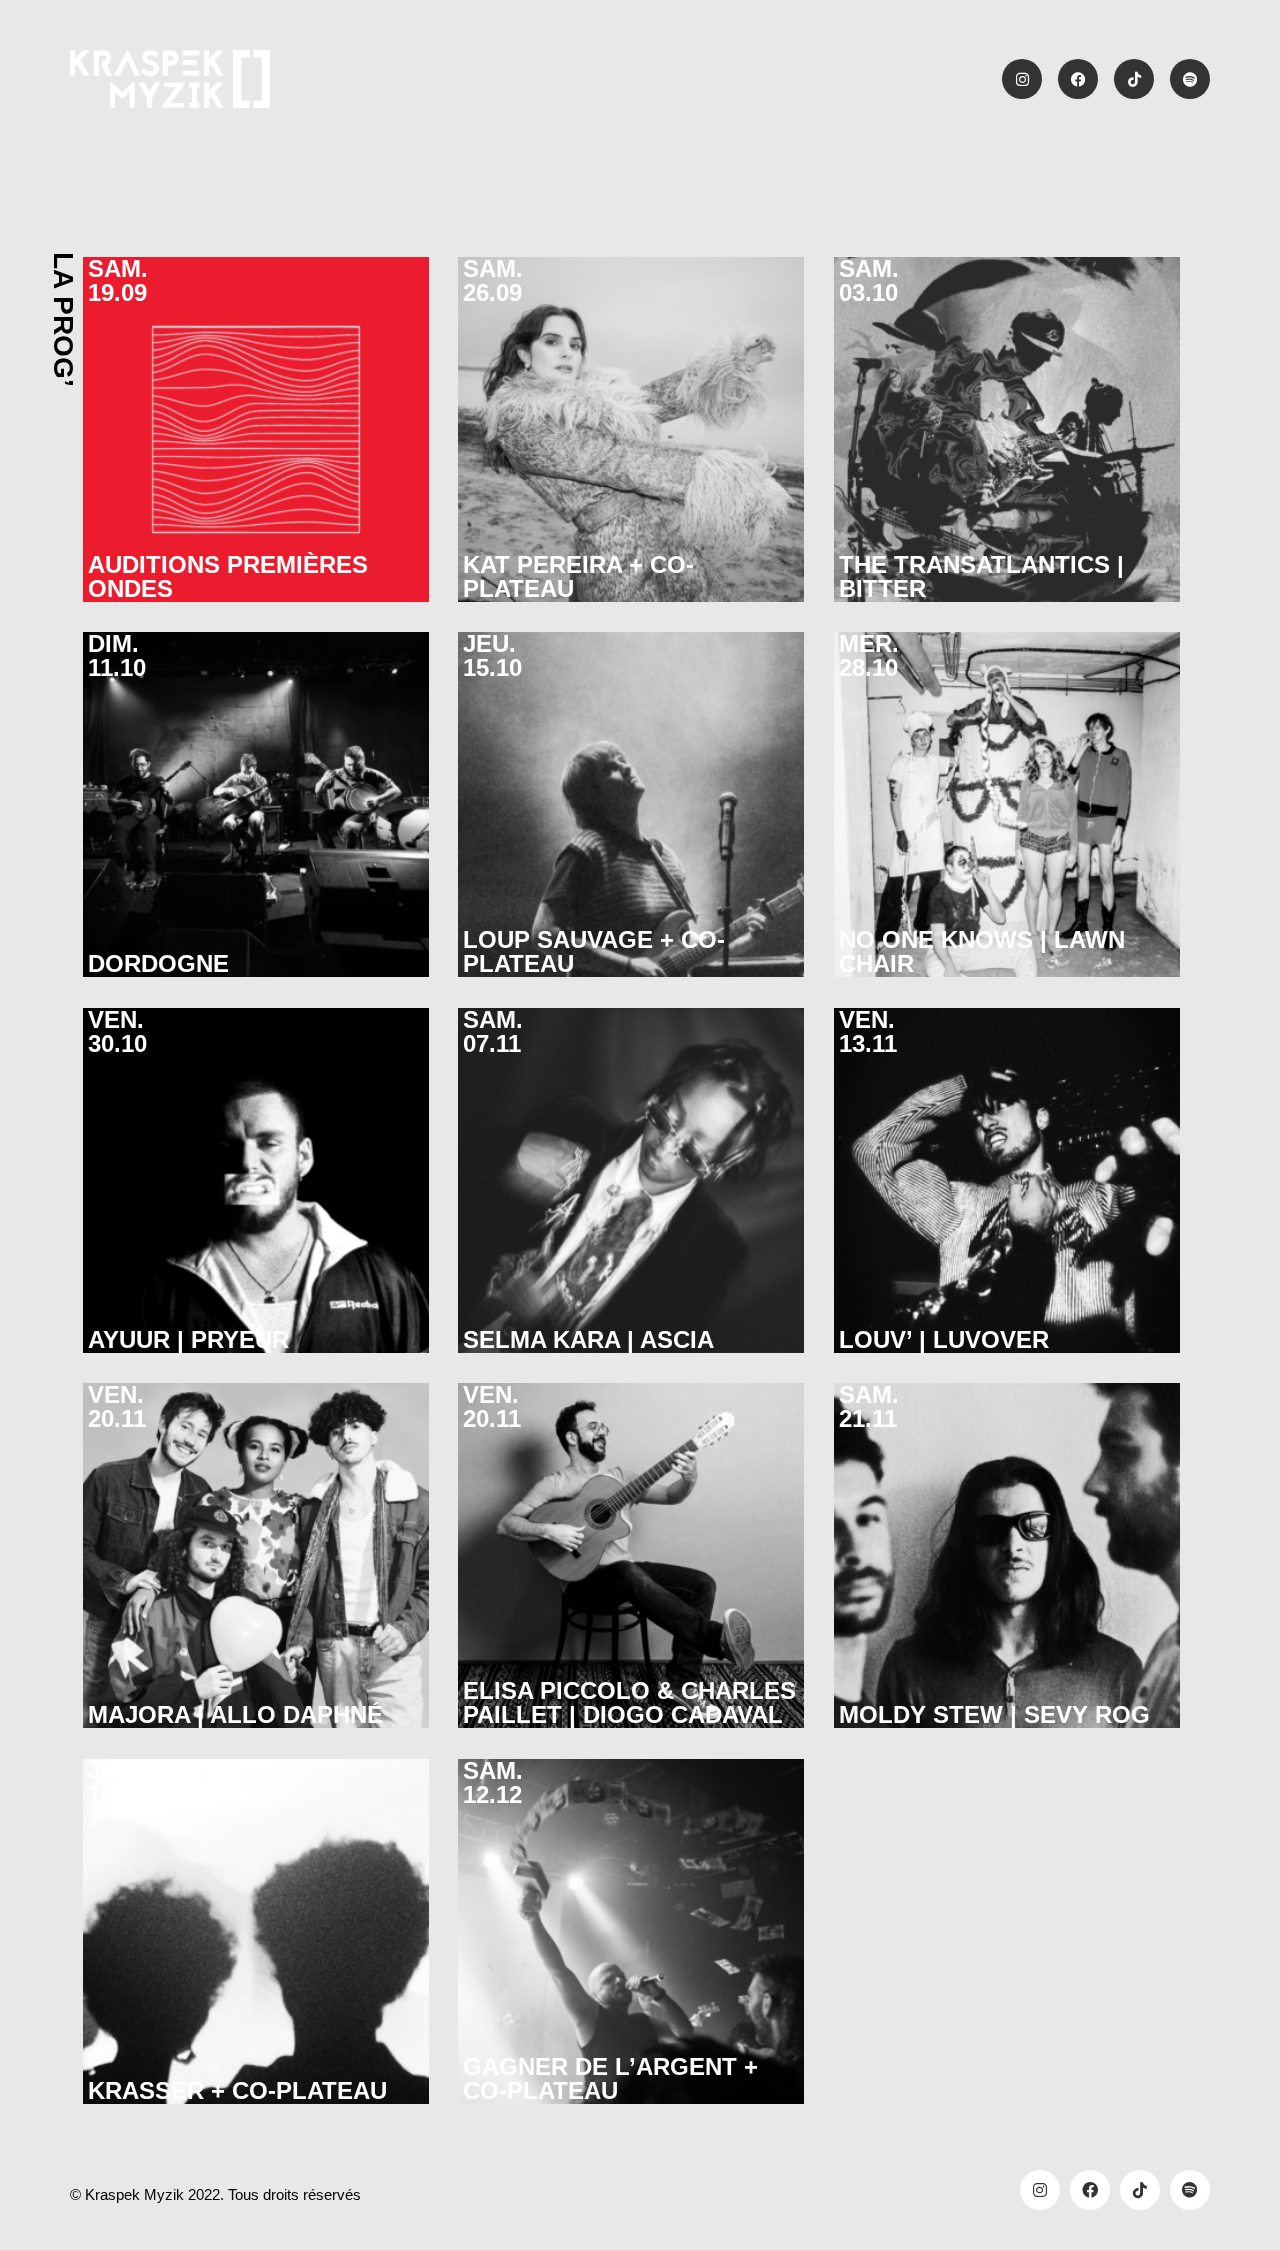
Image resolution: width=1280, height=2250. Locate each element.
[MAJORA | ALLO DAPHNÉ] (256, 1556)
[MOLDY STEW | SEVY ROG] (1007, 1556)
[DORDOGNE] (256, 805)
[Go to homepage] (170, 79)
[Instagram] (1040, 2190)
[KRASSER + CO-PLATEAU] (256, 1932)
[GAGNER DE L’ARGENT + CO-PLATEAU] (631, 1932)
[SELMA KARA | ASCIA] (631, 1181)
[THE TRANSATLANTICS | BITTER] (1007, 430)
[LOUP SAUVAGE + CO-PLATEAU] (631, 805)
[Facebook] (1090, 2190)
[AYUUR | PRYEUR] (256, 1181)
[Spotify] (1190, 2190)
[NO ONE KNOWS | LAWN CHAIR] (1007, 805)
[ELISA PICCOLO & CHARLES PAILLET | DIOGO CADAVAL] (631, 1556)
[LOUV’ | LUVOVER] (1007, 1181)
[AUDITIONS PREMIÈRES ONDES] (256, 430)
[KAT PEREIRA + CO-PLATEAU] (631, 430)
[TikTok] (1140, 2190)
